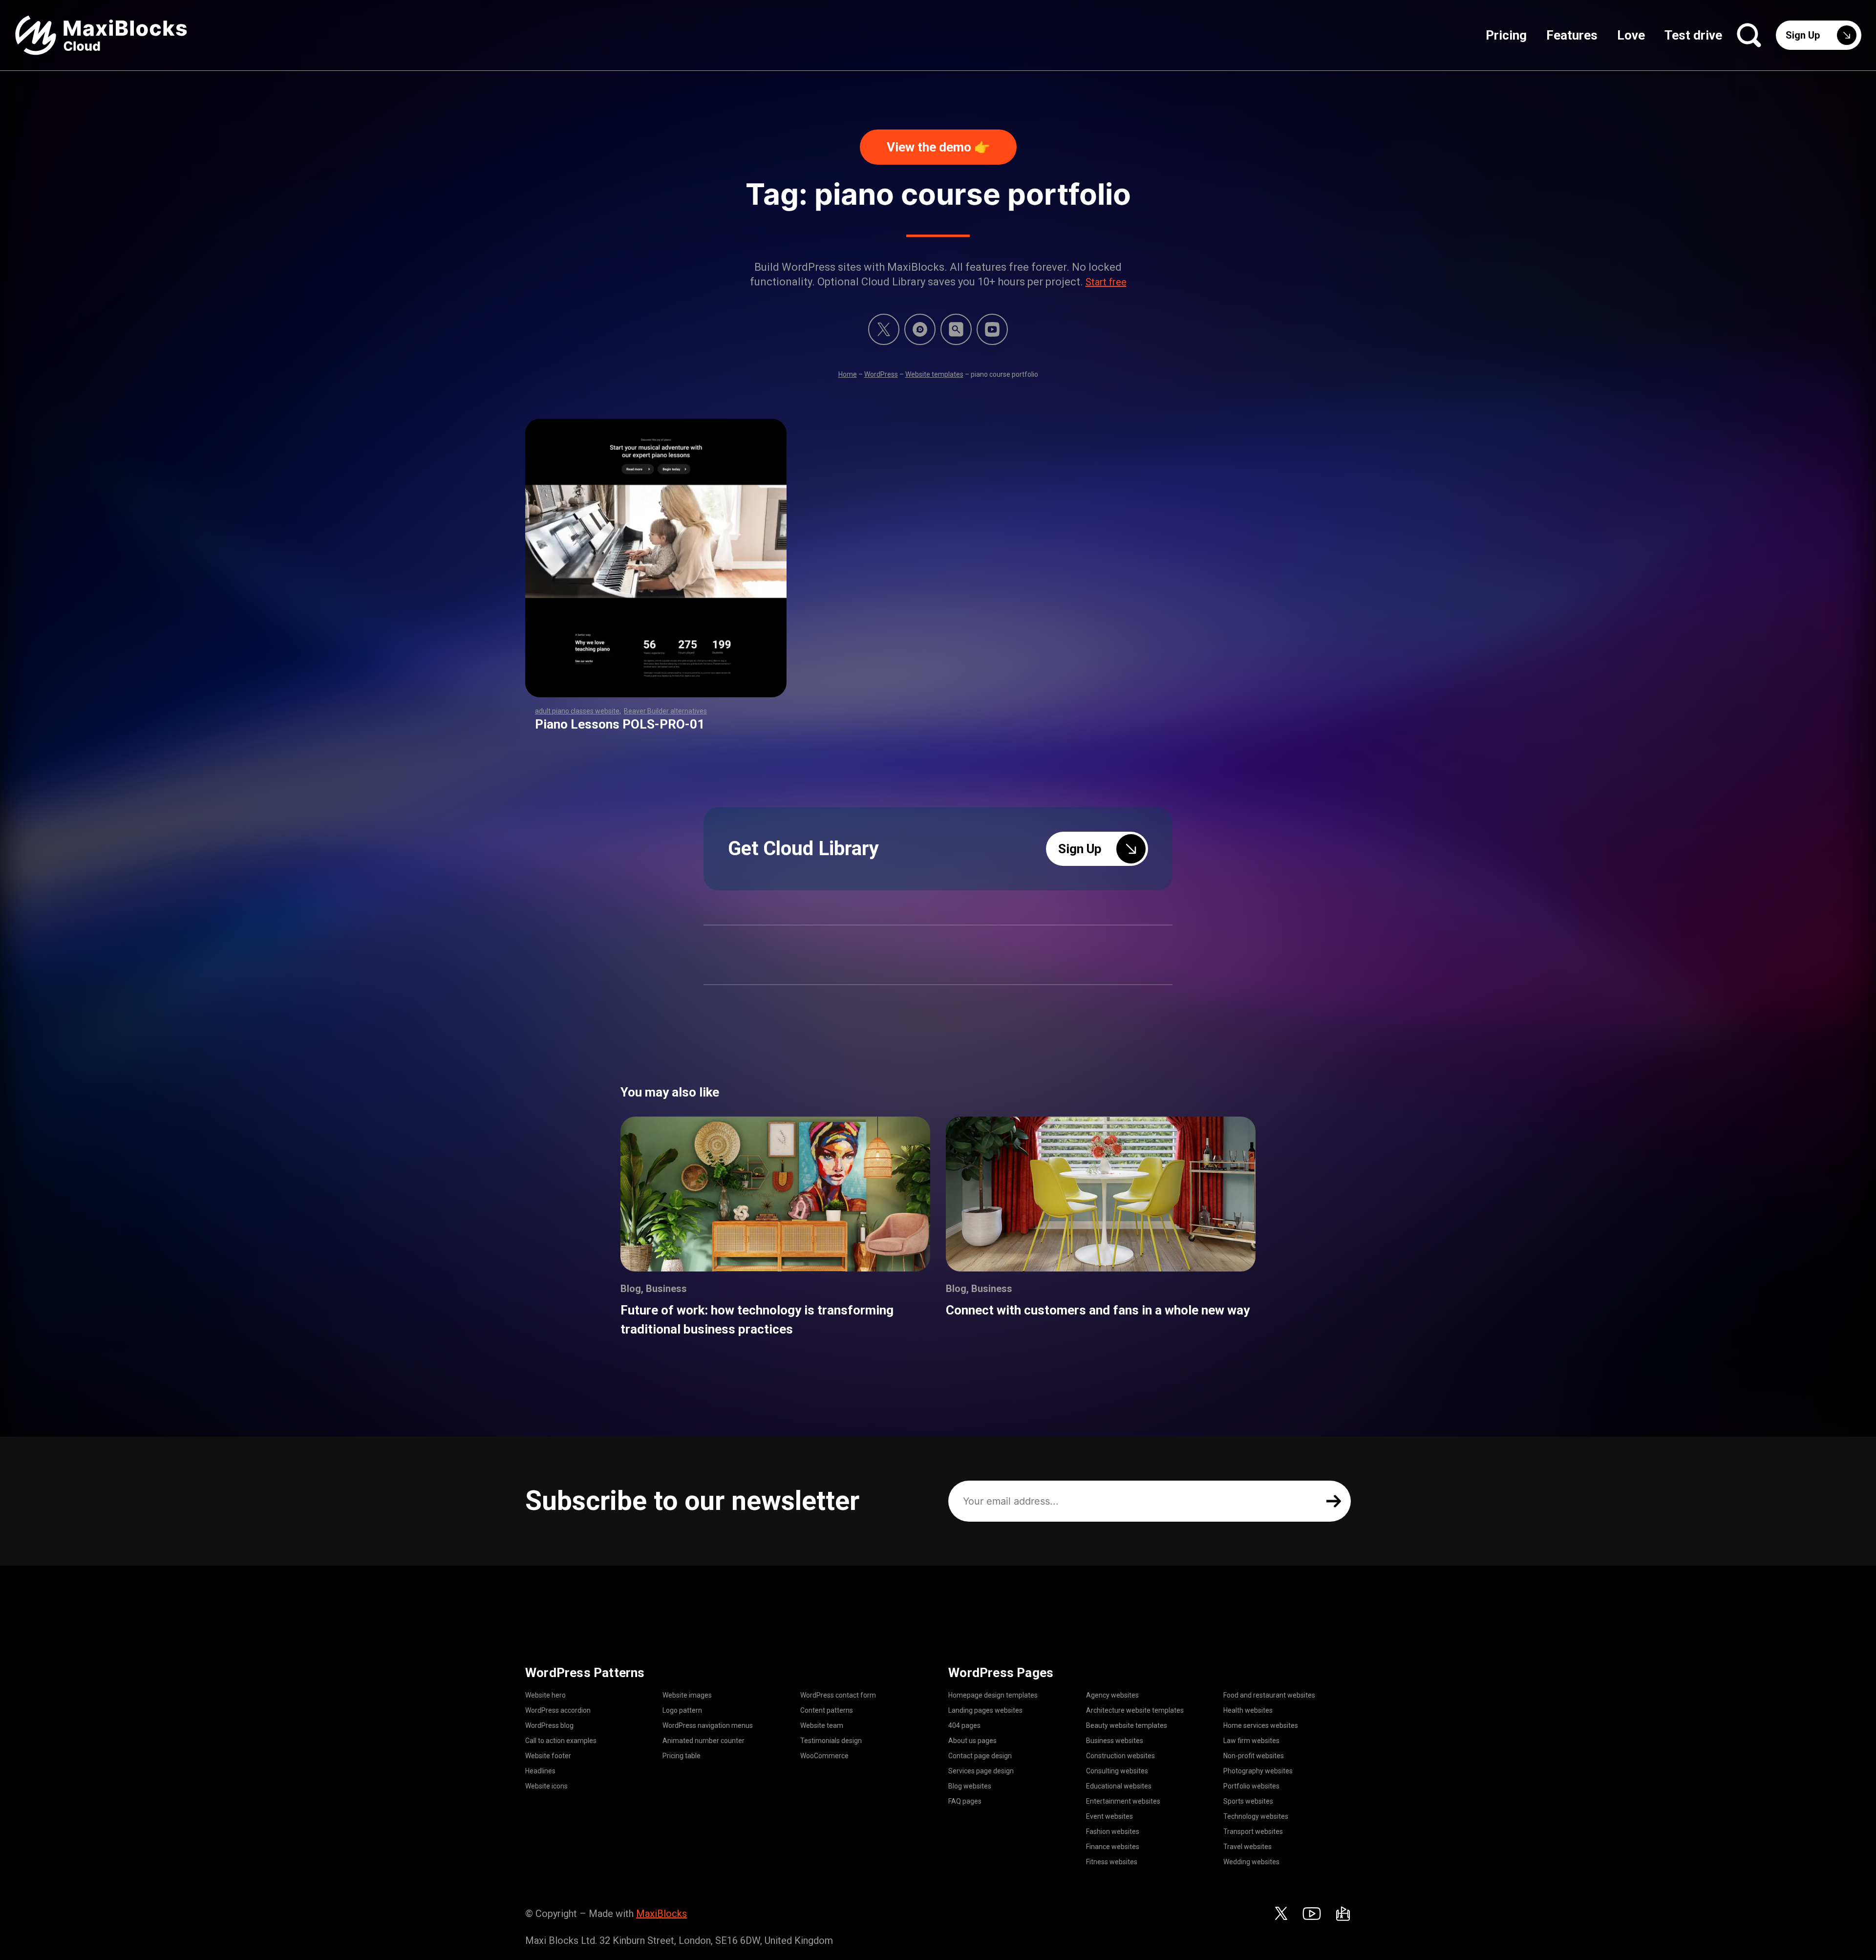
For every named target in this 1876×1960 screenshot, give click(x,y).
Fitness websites (1112, 1862)
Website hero (545, 1695)
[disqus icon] (920, 329)
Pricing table (682, 1756)
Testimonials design (831, 1741)
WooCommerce (824, 1756)
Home (848, 374)
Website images (687, 1695)
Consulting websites (1117, 1771)
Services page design (981, 1771)
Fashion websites (1113, 1831)
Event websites (1109, 1816)
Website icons (546, 1786)
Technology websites (1256, 1816)
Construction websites (1120, 1756)
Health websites (1248, 1710)
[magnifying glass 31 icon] (956, 329)
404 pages (964, 1725)
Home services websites (1261, 1725)
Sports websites (1248, 1801)
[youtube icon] (1312, 1914)
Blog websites (970, 1786)
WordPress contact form (838, 1695)
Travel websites (1247, 1847)
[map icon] (1343, 1914)
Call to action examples (561, 1741)
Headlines (540, 1771)
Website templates (934, 374)
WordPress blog (549, 1725)
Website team (822, 1725)
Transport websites (1253, 1831)
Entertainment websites (1123, 1801)
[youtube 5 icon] (992, 329)
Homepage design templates (993, 1695)
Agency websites (1112, 1695)
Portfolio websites (1251, 1786)
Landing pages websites (985, 1710)
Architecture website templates (1135, 1710)
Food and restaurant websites (1269, 1695)
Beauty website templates (1127, 1725)
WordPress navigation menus (708, 1725)
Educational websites (1119, 1786)
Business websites (1115, 1741)
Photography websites (1258, 1771)
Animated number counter (703, 1741)
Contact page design (980, 1756)
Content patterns (827, 1710)
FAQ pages (965, 1801)
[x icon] (884, 329)
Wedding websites (1251, 1862)
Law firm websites (1251, 1741)
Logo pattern (682, 1710)
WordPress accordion (558, 1710)
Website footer (548, 1756)
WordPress (881, 374)
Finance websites (1113, 1847)
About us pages (972, 1741)
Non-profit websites (1254, 1756)
